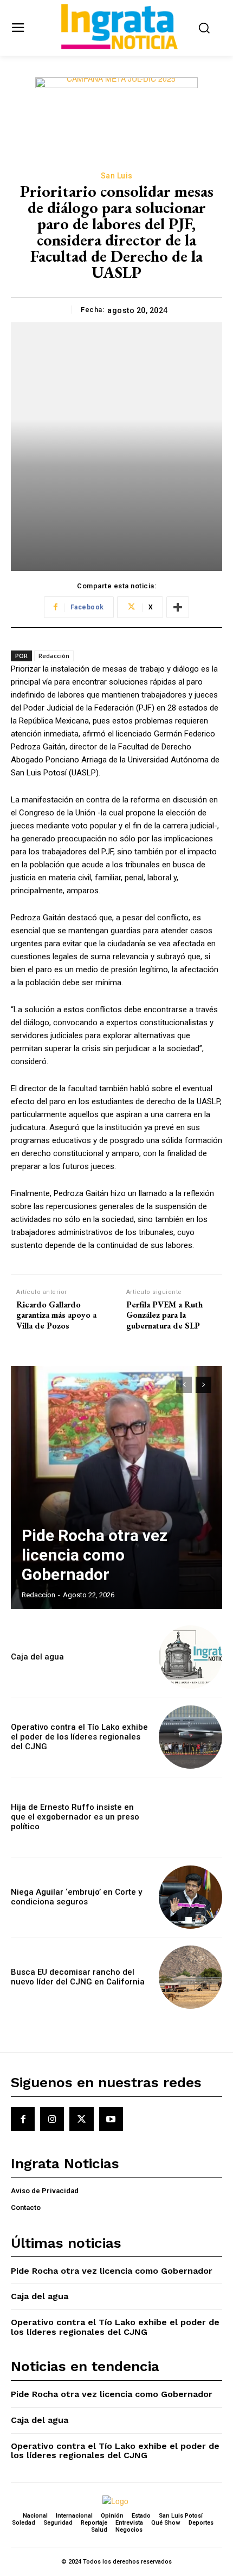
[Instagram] (52, 2119)
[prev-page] (184, 1385)
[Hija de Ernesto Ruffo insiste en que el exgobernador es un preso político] (190, 1817)
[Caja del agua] (190, 1657)
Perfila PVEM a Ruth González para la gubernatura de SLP (164, 1315)
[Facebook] (23, 2119)
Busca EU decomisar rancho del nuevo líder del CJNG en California (78, 1977)
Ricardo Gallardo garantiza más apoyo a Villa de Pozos (56, 1315)
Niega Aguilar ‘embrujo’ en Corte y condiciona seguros (76, 1897)
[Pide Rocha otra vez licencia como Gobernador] (116, 1488)
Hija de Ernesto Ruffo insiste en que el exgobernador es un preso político (75, 1817)
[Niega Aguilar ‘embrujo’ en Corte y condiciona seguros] (190, 1897)
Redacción (54, 656)
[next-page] (203, 1385)
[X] (81, 2119)
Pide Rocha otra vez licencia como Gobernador (95, 1555)
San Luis (117, 176)
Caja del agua (37, 1657)
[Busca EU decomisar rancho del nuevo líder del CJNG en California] (190, 1977)
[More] (178, 607)
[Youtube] (111, 2119)
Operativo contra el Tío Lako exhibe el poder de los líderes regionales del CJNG (79, 1737)
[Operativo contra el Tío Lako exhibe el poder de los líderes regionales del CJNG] (190, 1737)
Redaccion (38, 1595)
